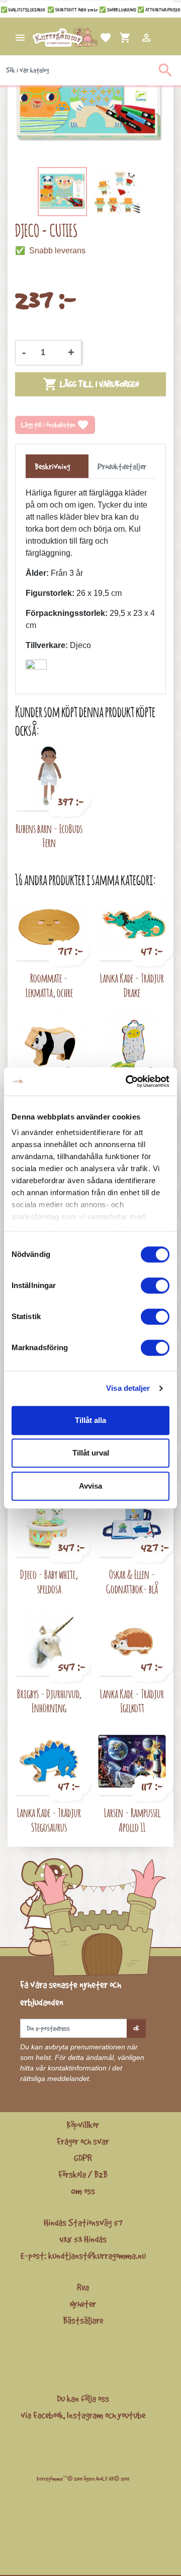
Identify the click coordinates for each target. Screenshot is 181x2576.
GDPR (83, 2158)
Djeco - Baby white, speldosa (49, 1581)
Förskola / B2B (83, 2174)
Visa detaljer (128, 1388)
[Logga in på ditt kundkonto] (134, 38)
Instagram (85, 2415)
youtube (131, 2415)
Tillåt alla (90, 1420)
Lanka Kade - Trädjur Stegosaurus (49, 1820)
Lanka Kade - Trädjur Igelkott (132, 1701)
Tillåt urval (91, 1453)
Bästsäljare (83, 2320)
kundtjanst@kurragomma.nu (97, 2256)
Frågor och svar (83, 2141)
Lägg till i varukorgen (91, 384)
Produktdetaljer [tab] (122, 466)
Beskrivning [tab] (52, 466)
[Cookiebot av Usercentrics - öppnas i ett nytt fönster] (128, 1081)
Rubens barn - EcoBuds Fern (49, 836)
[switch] (155, 1285)
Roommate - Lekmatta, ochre (49, 985)
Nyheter (83, 2304)
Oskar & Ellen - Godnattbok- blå (132, 1581)
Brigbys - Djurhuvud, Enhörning (49, 1701)
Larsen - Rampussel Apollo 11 (132, 1820)
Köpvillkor (83, 2125)
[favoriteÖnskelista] (94, 38)
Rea (83, 2287)
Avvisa (90, 1486)
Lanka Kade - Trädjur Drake (132, 985)
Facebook (48, 2415)
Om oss (83, 2191)
